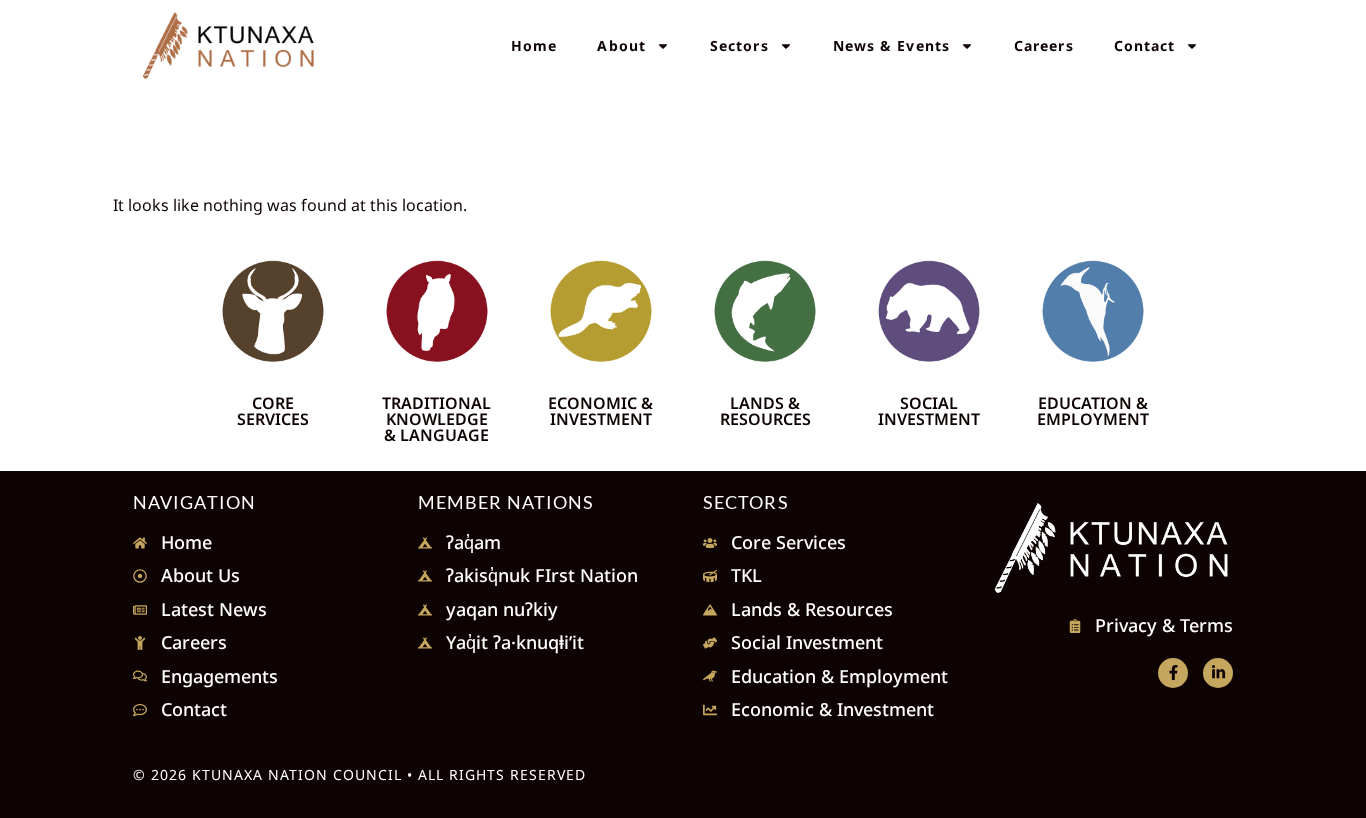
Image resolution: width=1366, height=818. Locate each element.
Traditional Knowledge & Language (436, 419)
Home (534, 45)
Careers (1044, 45)
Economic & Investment (600, 411)
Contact (1145, 45)
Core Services (273, 411)
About (621, 45)
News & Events (891, 45)
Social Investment (929, 411)
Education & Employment (1093, 411)
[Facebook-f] (1173, 673)
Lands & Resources (765, 411)
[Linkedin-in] (1218, 673)
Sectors (739, 45)
